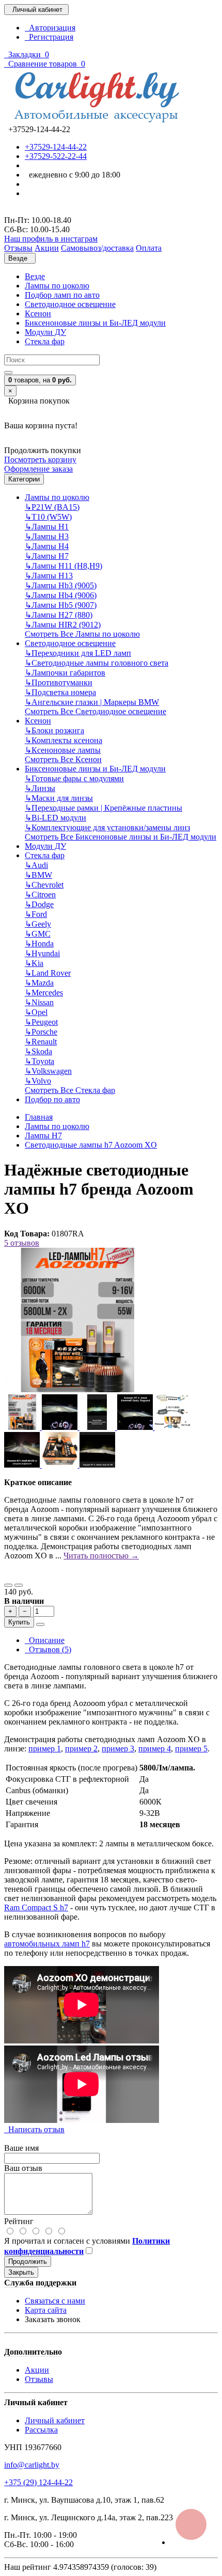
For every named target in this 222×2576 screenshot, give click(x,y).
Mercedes (44, 993)
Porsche (41, 1032)
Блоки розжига (54, 730)
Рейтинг (19, 2221)
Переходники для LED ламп (78, 653)
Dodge (39, 904)
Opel (36, 1012)
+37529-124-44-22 (56, 147)
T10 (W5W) (48, 517)
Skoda (38, 1051)
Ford (36, 914)
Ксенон (38, 313)
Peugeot (41, 1022)
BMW (38, 875)
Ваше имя (21, 2148)
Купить (19, 1622)
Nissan (39, 1002)
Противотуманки (59, 682)
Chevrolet (44, 885)
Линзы (40, 788)
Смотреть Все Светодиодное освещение (96, 711)
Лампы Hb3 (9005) (61, 585)
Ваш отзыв (23, 2168)
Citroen (40, 895)
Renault (41, 1042)
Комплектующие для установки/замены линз (107, 827)
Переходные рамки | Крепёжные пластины (104, 808)
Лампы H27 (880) (59, 615)
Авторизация (50, 28)
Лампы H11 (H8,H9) (64, 566)
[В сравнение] (19, 1585)
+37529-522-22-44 (56, 156)
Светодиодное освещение (70, 304)
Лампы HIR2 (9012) (63, 625)
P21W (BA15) (52, 507)
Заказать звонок (53, 2319)
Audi (36, 865)
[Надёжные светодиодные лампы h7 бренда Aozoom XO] (76, 1389)
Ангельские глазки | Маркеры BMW (92, 702)
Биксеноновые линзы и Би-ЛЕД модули (95, 323)
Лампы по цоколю (57, 286)
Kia (34, 963)
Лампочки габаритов (65, 673)
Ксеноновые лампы (63, 750)
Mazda (39, 983)
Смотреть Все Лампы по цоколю (82, 634)
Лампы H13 (49, 576)
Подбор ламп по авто (62, 295)
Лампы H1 (47, 527)
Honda (39, 944)
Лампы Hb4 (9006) (61, 595)
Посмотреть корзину (40, 460)
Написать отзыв (34, 2129)
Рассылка (41, 2430)
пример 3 (118, 1749)
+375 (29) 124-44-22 (38, 2482)
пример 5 (191, 1749)
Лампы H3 (47, 536)
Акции (37, 2370)
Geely (38, 924)
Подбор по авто (52, 1099)
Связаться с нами (55, 2301)
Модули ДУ (45, 332)
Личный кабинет (55, 2420)
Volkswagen (48, 1071)
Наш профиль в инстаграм (51, 239)
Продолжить (28, 2261)
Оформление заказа (38, 469)
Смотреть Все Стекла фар (70, 1090)
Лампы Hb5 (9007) (61, 605)
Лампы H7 (47, 556)
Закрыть (21, 2272)
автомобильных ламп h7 (47, 1944)
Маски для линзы (59, 798)
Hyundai (42, 953)
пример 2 (81, 1749)
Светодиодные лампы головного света (97, 663)
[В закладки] (8, 1585)
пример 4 (155, 1749)
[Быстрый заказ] (40, 1624)
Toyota (39, 1061)
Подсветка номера (60, 692)
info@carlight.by (32, 2465)
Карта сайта (46, 2310)
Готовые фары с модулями (74, 778)
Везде (35, 276)
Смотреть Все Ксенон (63, 759)
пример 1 (45, 1749)
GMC (38, 934)
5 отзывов (22, 1243)
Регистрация (49, 37)
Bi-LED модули (55, 818)
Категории (24, 479)
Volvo (38, 1081)
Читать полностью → (101, 1556)
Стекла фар (45, 341)
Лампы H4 (47, 546)
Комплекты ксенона (64, 740)
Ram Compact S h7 (36, 1907)
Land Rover (48, 973)
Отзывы (39, 2379)
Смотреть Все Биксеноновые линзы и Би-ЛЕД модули (121, 837)
